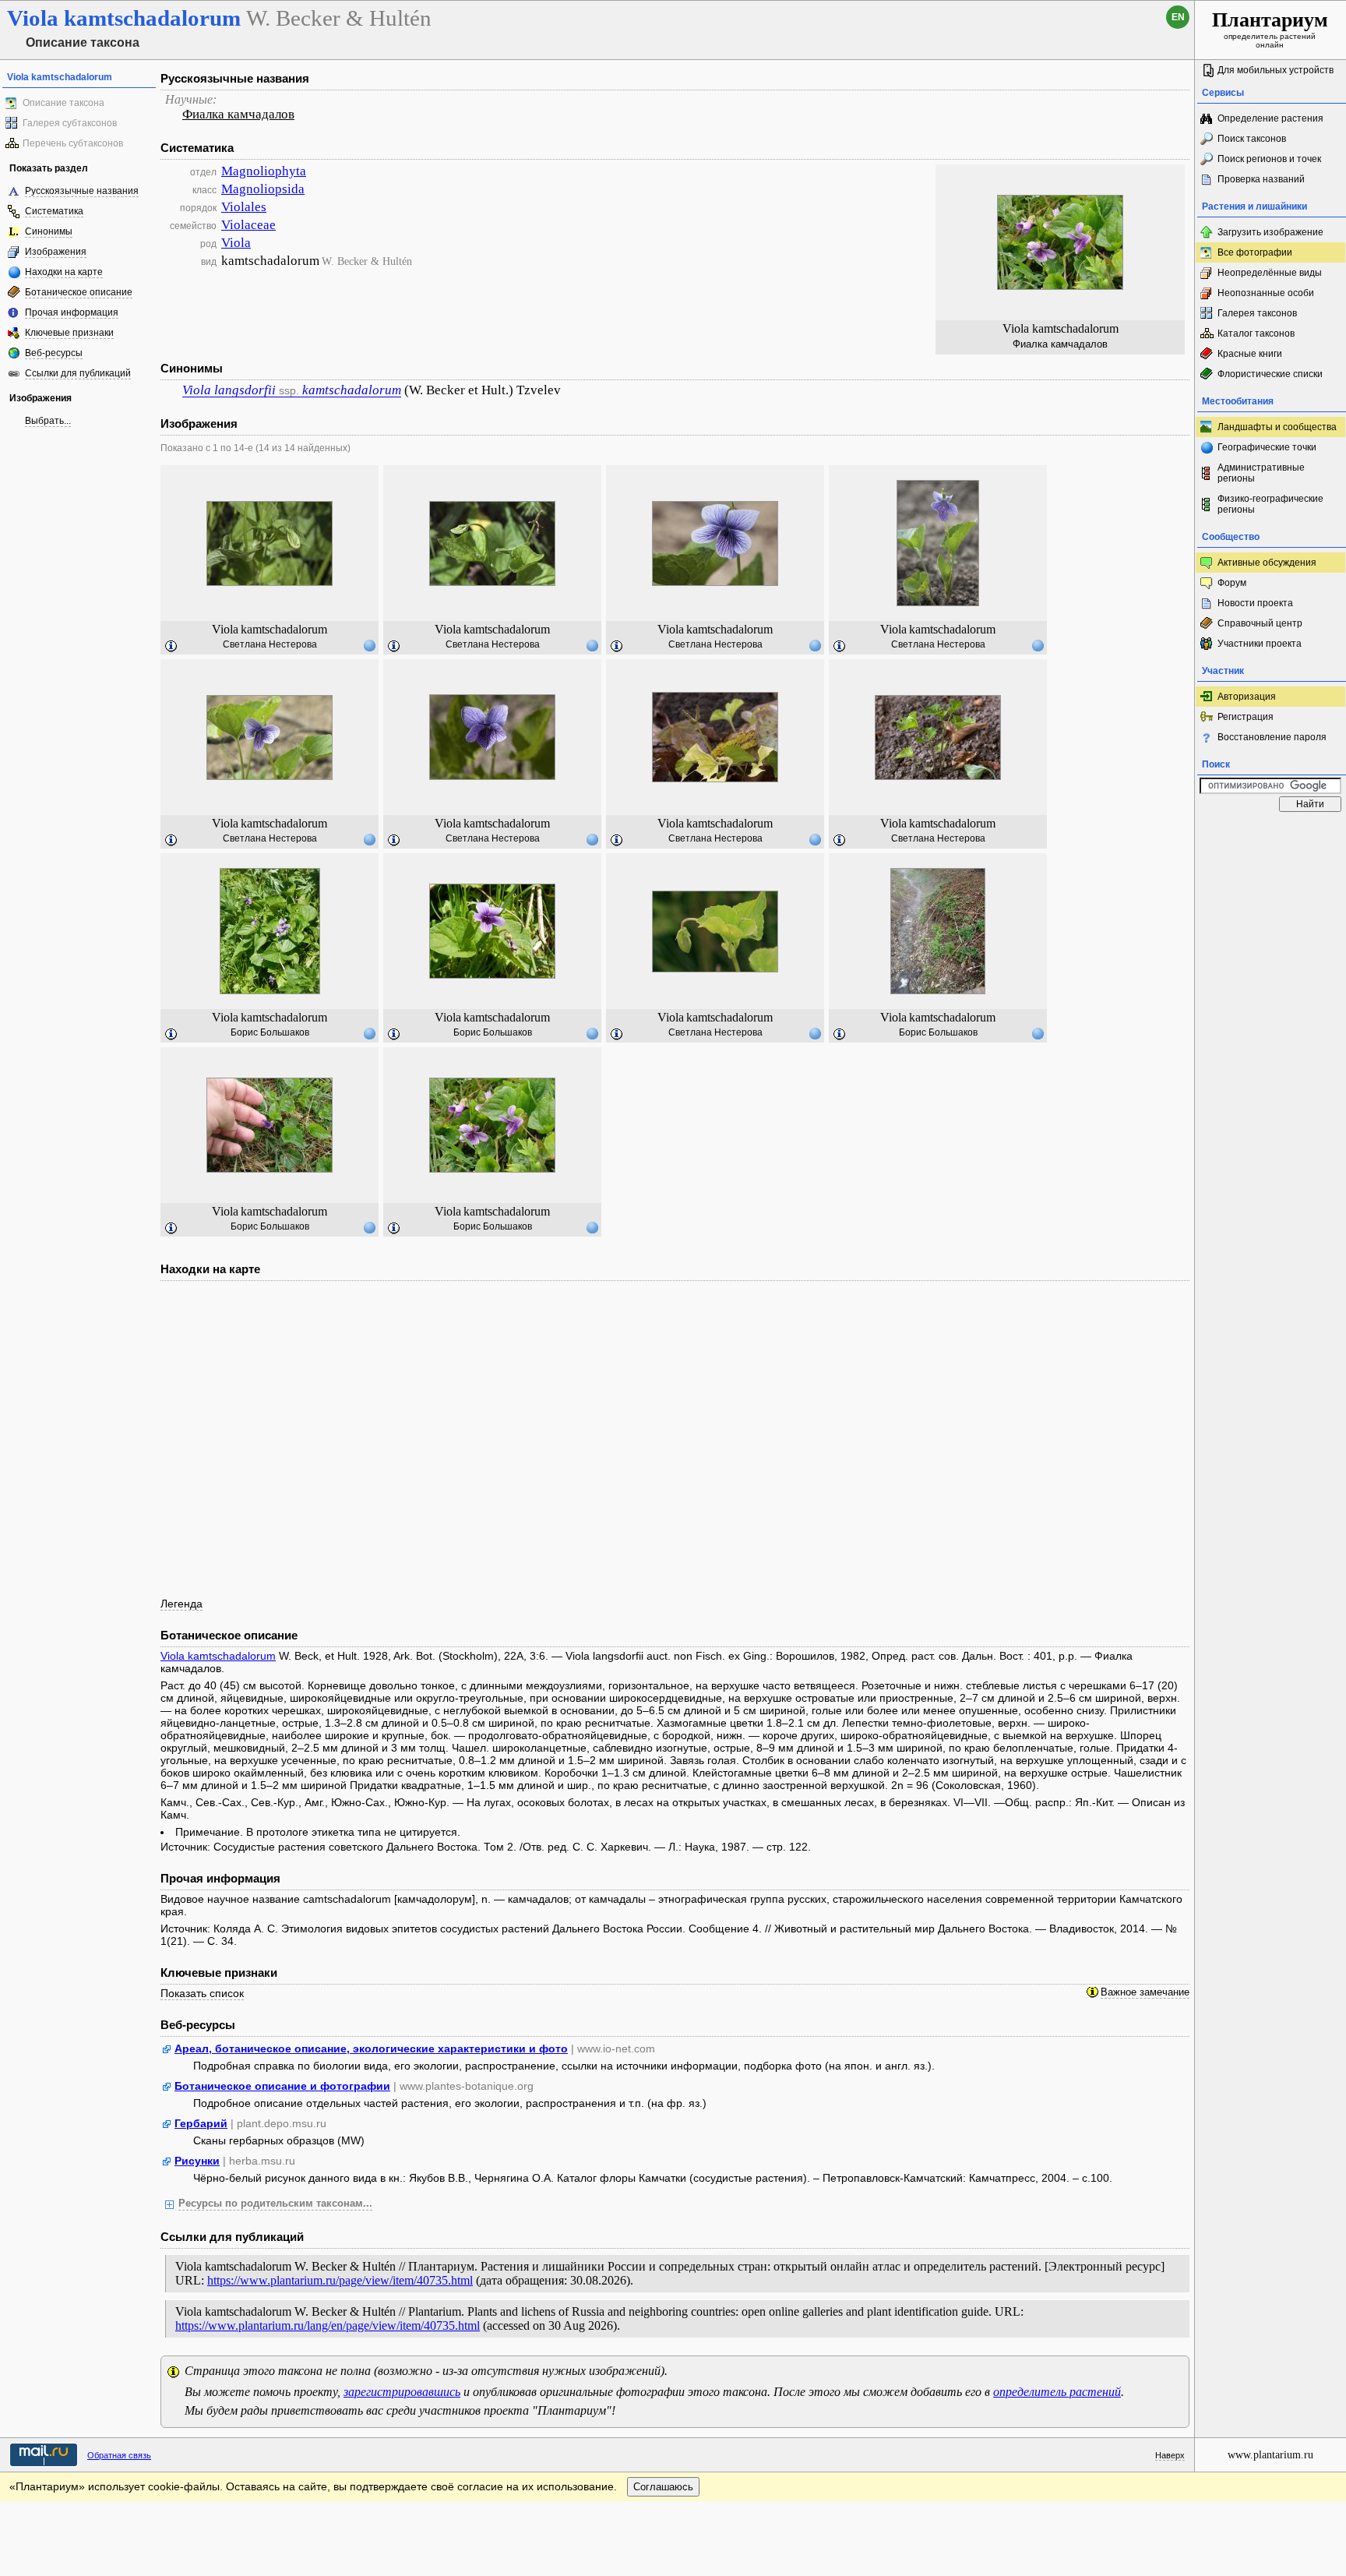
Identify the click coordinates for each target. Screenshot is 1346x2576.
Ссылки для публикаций (78, 373)
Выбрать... (48, 421)
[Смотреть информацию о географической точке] (369, 645)
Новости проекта (1255, 603)
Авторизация (1247, 697)
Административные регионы (1261, 473)
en (1178, 17)
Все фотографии (1255, 252)
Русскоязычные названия (82, 191)
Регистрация (1246, 717)
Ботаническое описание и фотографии (282, 2086)
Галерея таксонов (1257, 313)
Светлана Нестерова (270, 644)
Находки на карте (64, 272)
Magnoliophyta (264, 171)
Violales (244, 207)
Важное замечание (1145, 1992)
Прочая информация (72, 312)
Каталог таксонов (1256, 333)
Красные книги (1250, 354)
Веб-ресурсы (54, 353)
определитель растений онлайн (1270, 29)
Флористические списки (1270, 374)
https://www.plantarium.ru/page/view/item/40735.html (340, 2280)
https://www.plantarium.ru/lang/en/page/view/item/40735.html (328, 2325)
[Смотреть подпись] (171, 647)
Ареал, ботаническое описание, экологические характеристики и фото (371, 2048)
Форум (1232, 583)
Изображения (56, 252)
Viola (236, 243)
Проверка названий (1261, 179)
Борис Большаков (270, 1032)
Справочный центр (1260, 623)
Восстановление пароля (1272, 737)
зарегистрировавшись (402, 2392)
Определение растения (1270, 118)
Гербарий (201, 2123)
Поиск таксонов (1252, 139)
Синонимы (49, 231)
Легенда (181, 1604)
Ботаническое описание (79, 292)
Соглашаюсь (663, 2487)
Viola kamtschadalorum (218, 1656)
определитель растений (1057, 2392)
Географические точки (1267, 447)
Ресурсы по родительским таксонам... (275, 2204)
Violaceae (248, 225)
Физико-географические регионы (1270, 504)
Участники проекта (1260, 644)
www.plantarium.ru (1270, 2455)
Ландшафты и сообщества (1277, 427)
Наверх (1170, 2455)
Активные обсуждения (1267, 563)
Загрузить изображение (1270, 232)
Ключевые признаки (69, 333)
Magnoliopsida (263, 189)
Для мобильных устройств (1276, 70)
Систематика (54, 211)
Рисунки (197, 2161)
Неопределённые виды (1270, 273)
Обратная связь (119, 2455)
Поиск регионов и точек (1269, 159)
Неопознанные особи (1266, 293)
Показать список (202, 1993)
